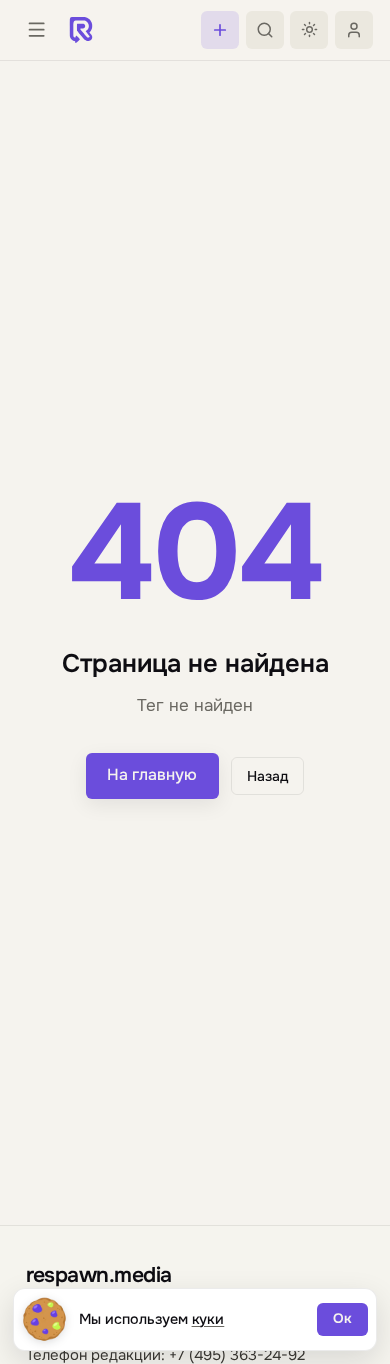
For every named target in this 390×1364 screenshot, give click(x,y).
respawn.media (99, 1274)
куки (208, 1319)
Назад (267, 776)
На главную (152, 775)
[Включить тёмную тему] (309, 30)
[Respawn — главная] (81, 30)
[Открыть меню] (36, 30)
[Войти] (354, 30)
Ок (342, 1318)
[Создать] (220, 30)
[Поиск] (265, 30)
